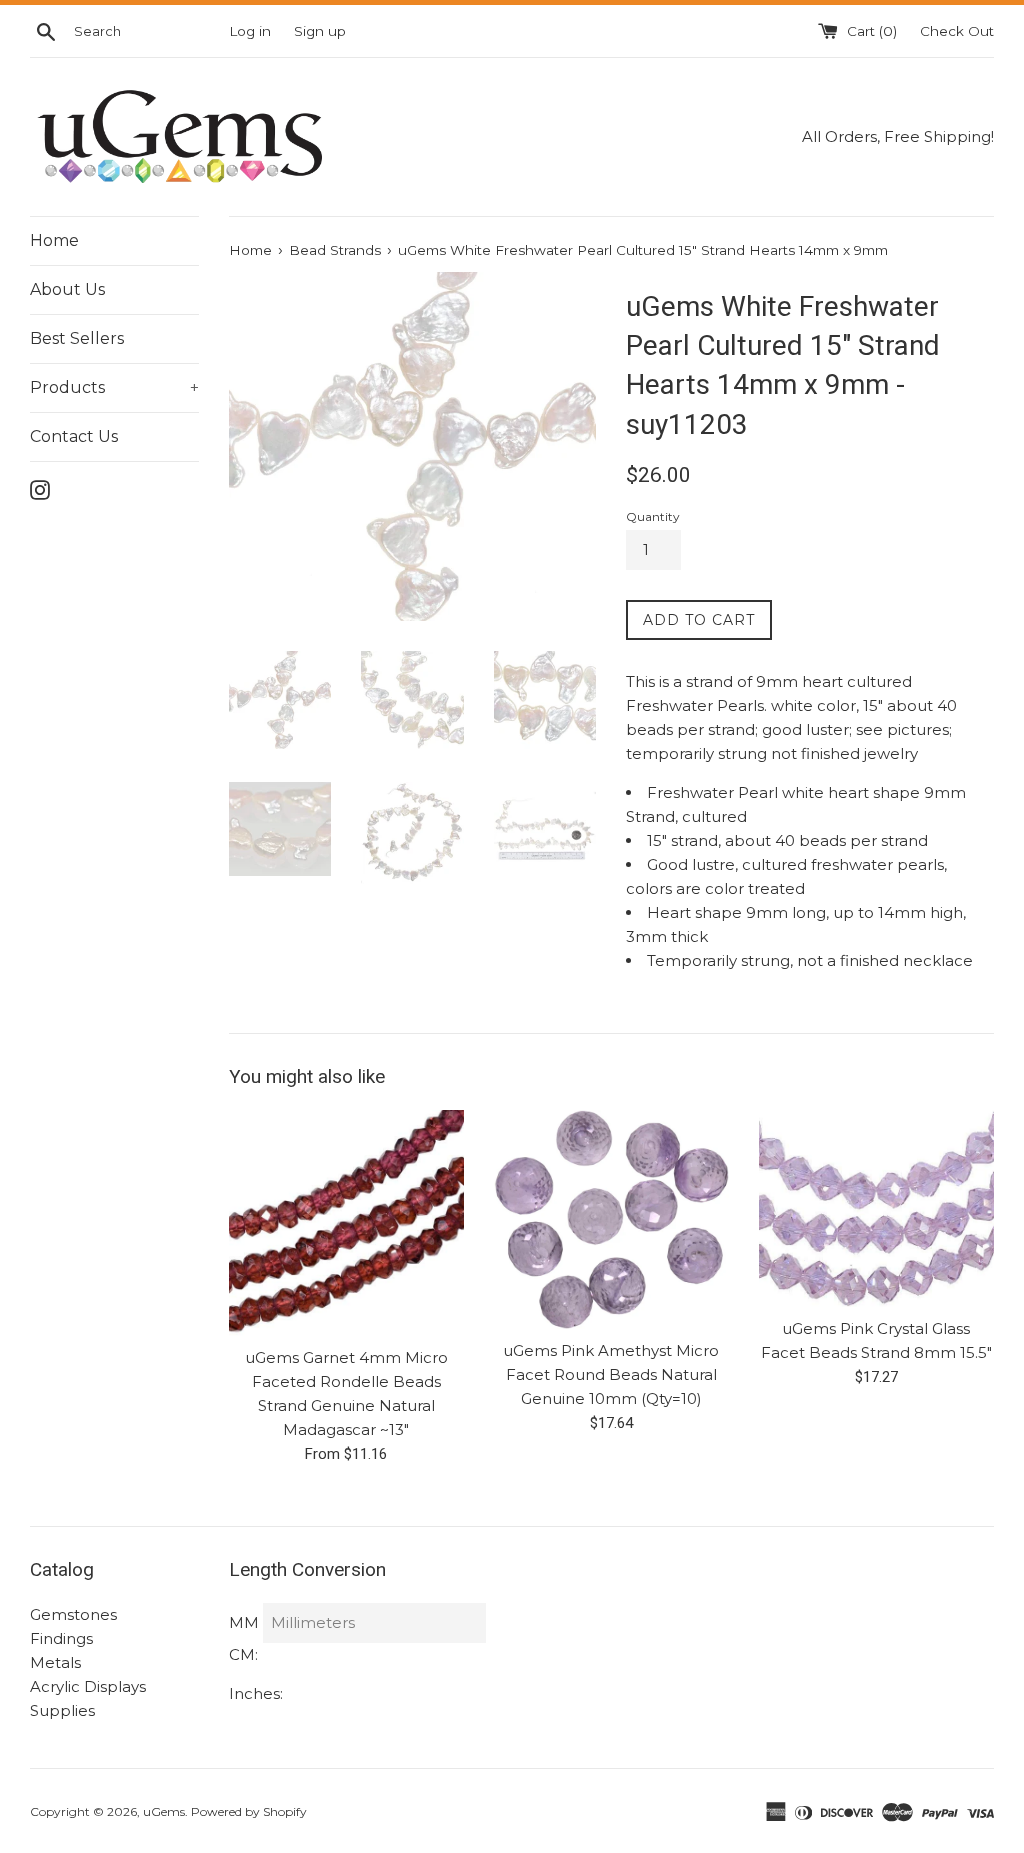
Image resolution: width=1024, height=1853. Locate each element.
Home (54, 240)
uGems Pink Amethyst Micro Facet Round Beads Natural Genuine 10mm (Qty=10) (611, 1374)
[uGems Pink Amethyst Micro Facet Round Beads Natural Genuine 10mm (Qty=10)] (611, 1219)
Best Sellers (77, 338)
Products (114, 387)
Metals (55, 1662)
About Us (67, 289)
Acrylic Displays (88, 1686)
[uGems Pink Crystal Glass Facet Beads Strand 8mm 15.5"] (876, 1208)
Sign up (320, 31)
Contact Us (74, 436)
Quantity (653, 516)
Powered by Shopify (249, 1811)
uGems (164, 1811)
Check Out (957, 31)
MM (244, 1622)
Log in (250, 31)
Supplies (62, 1710)
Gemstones (73, 1614)
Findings (61, 1638)
